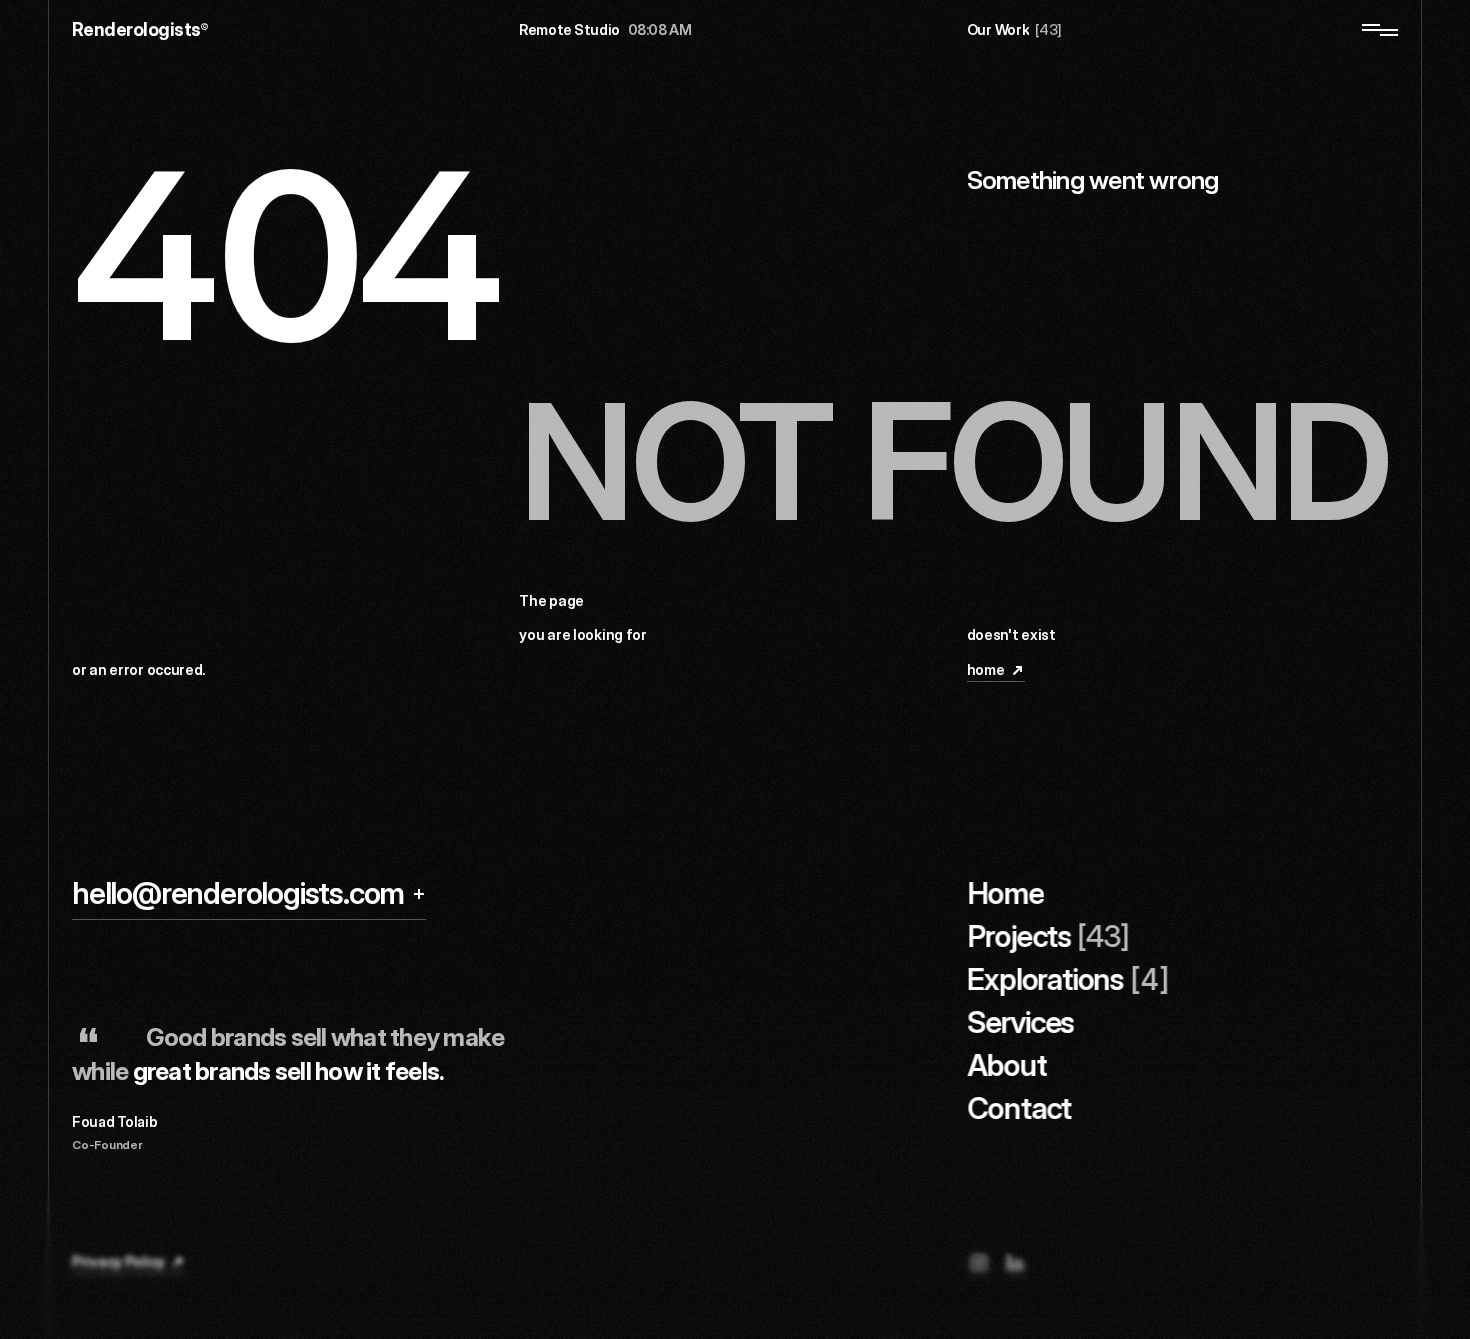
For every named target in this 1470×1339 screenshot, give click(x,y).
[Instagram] (979, 1263)
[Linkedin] (1015, 1263)
